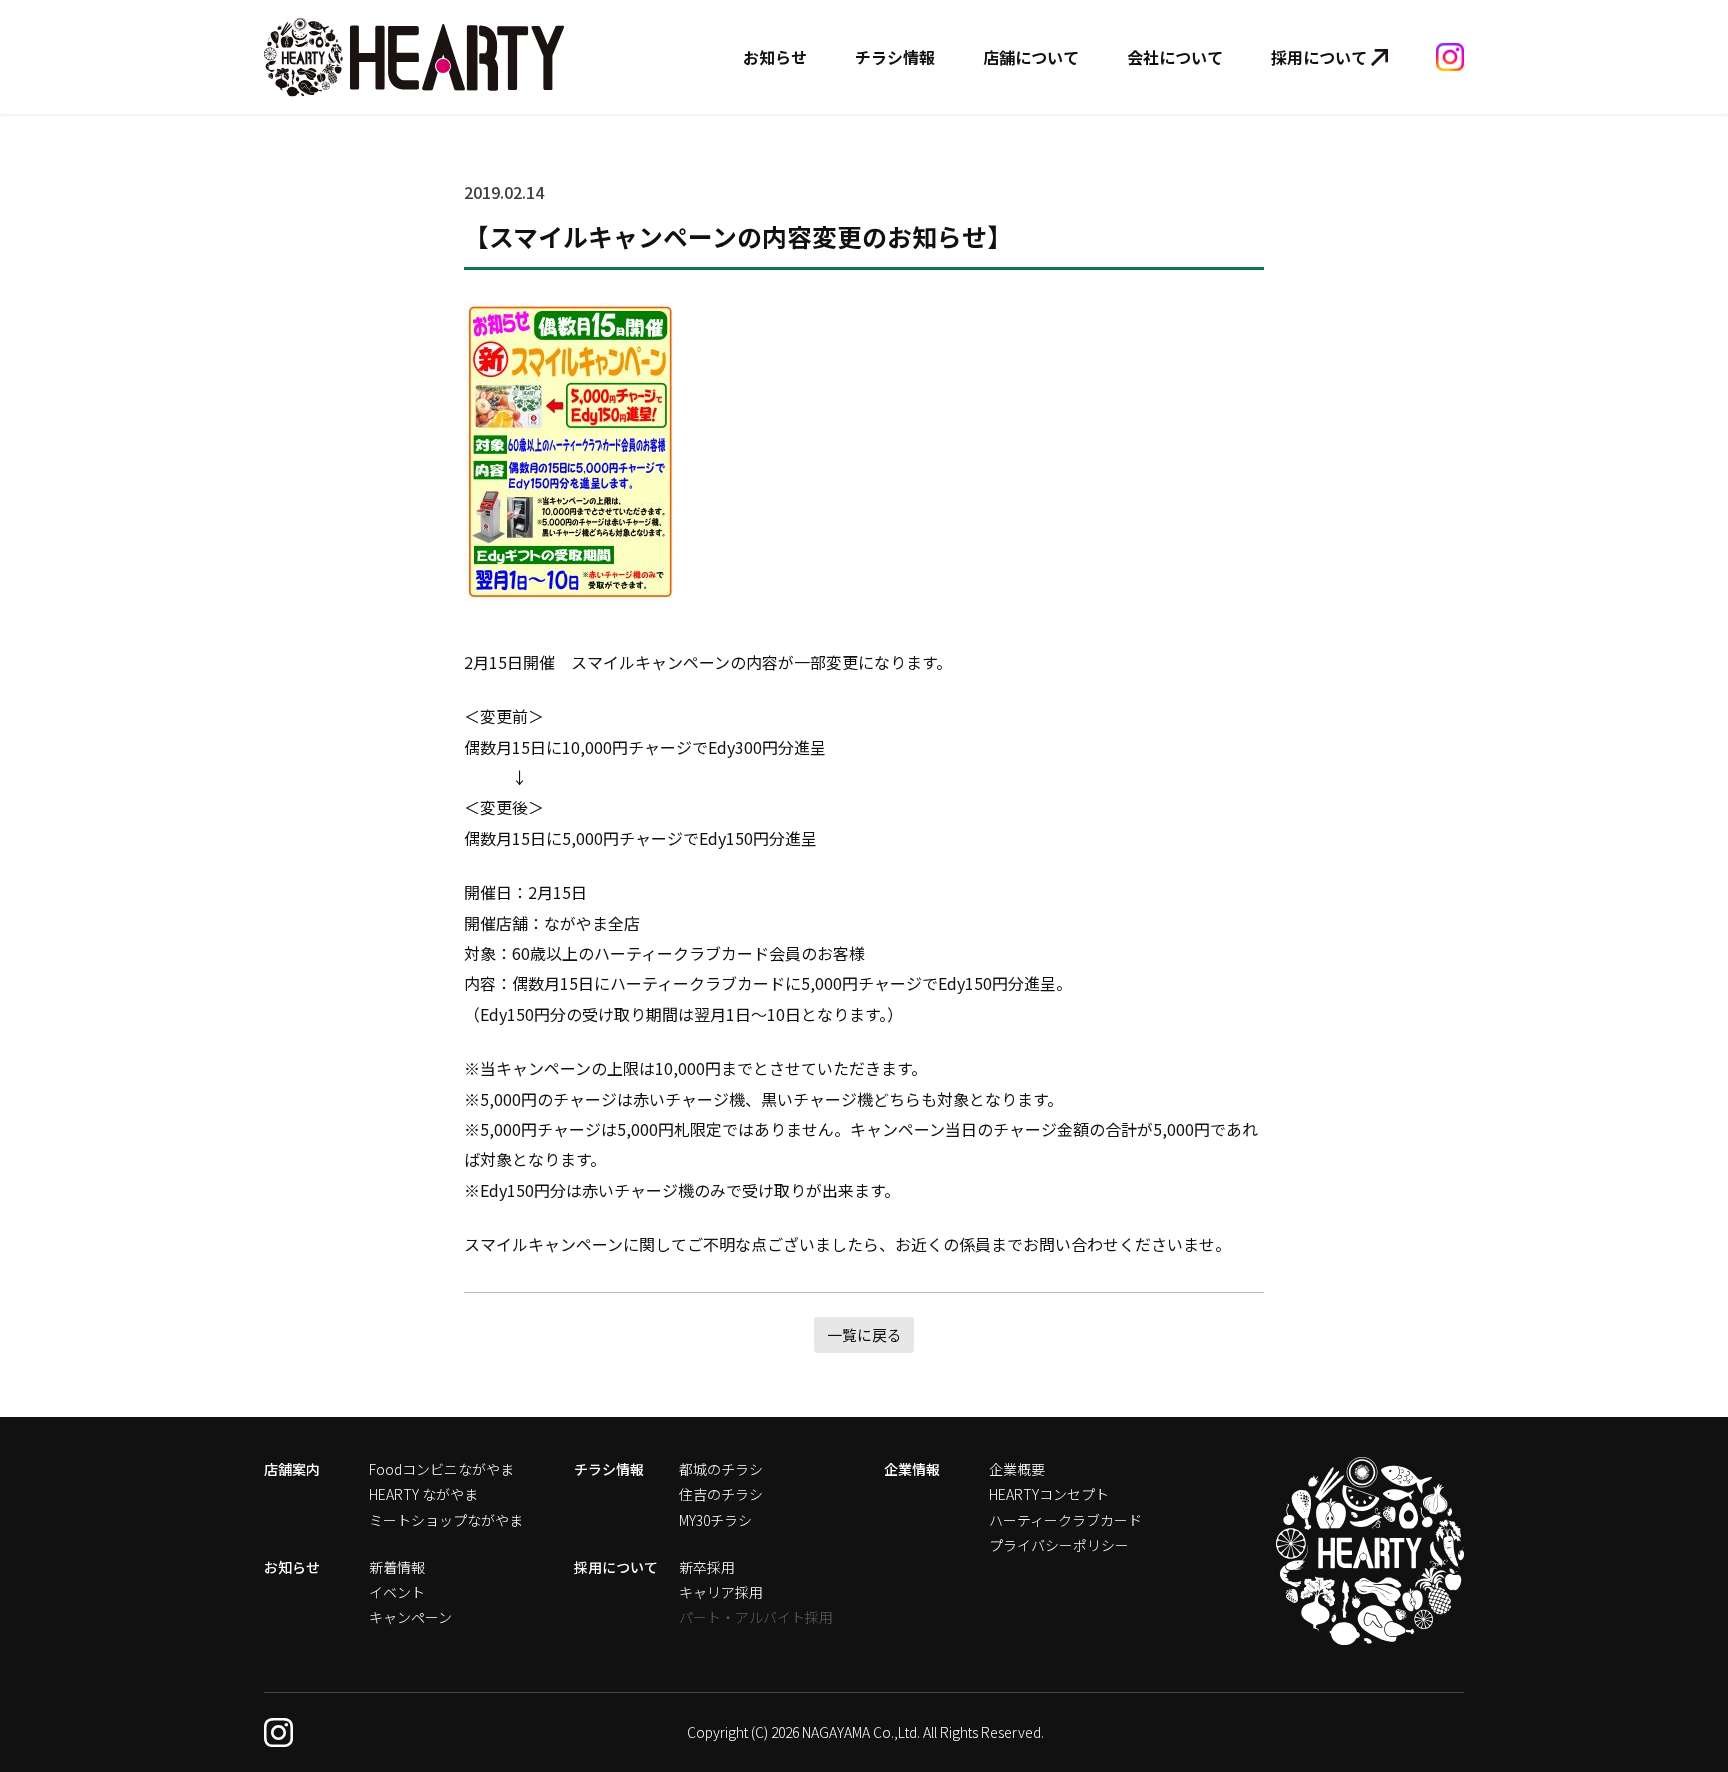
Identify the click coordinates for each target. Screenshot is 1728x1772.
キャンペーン (410, 1617)
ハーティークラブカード (1065, 1520)
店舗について (1031, 57)
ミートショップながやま (446, 1520)
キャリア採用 (721, 1592)
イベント (397, 1592)
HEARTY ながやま (423, 1494)
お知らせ (775, 57)
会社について (1175, 57)
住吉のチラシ (721, 1494)
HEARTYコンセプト (1049, 1494)
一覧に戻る (864, 1334)
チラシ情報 (895, 57)
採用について (1319, 57)
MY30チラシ (715, 1520)
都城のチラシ (721, 1469)
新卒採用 (707, 1567)
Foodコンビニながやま (441, 1469)
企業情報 (912, 1469)
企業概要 (1017, 1469)
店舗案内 (292, 1469)
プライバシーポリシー (1059, 1545)
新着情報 (397, 1567)
